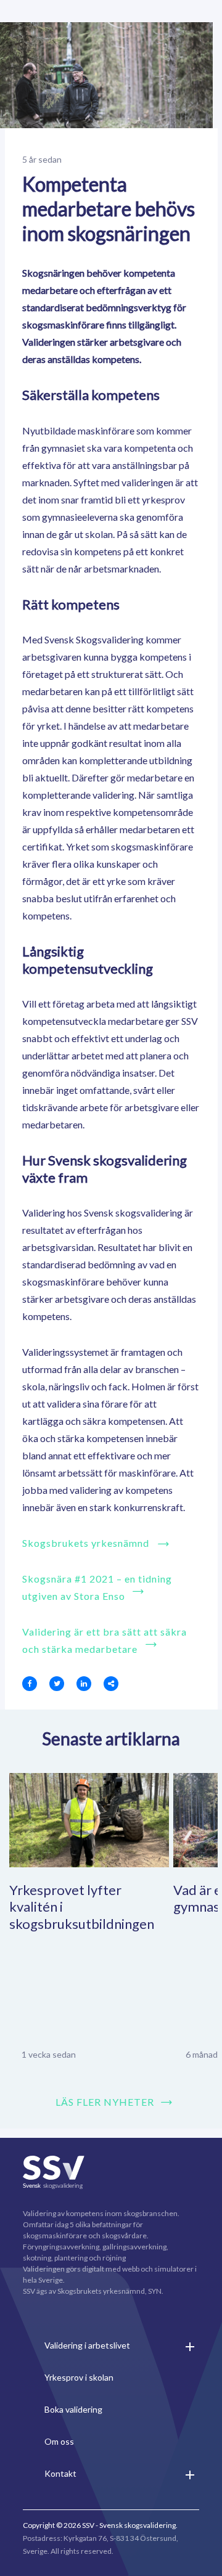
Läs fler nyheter (105, 2102)
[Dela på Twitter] (57, 1684)
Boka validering (73, 2409)
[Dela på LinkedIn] (84, 1684)
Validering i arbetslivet (87, 2345)
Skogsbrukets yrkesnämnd (86, 1543)
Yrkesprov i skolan (79, 2377)
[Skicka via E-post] (111, 1684)
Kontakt (60, 2473)
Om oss (59, 2441)
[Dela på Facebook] (30, 1684)
